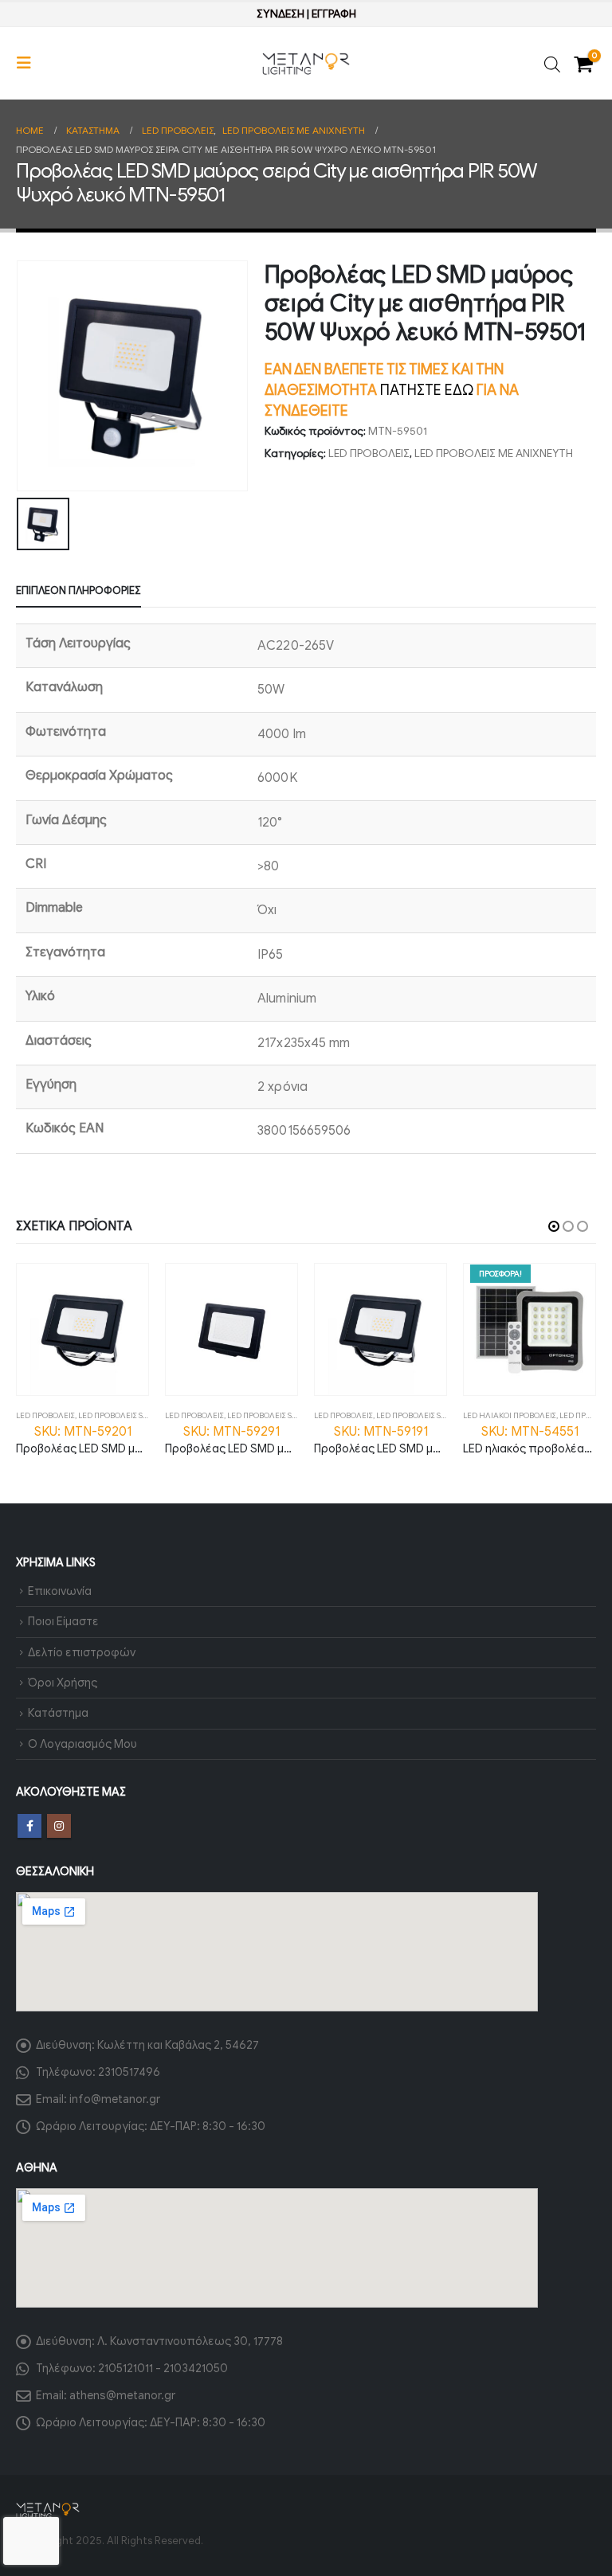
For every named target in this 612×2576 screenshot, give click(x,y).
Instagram (59, 1826)
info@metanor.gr (115, 2099)
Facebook (29, 1826)
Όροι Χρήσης (63, 1683)
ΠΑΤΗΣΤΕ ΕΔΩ (427, 390)
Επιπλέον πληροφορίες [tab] (78, 590)
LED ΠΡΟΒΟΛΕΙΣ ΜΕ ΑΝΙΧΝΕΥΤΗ (494, 453)
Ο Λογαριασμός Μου (82, 1744)
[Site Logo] (306, 64)
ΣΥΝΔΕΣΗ (280, 14)
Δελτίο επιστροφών (82, 1652)
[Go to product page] (82, 1329)
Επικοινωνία (60, 1591)
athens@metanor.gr (122, 2395)
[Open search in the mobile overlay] (552, 63)
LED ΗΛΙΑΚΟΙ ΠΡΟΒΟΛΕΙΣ (510, 1415)
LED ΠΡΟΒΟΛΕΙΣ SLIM (117, 1415)
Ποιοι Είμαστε (63, 1621)
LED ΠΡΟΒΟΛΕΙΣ (369, 453)
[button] (29, 63)
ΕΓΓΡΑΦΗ (334, 14)
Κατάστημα (58, 1713)
